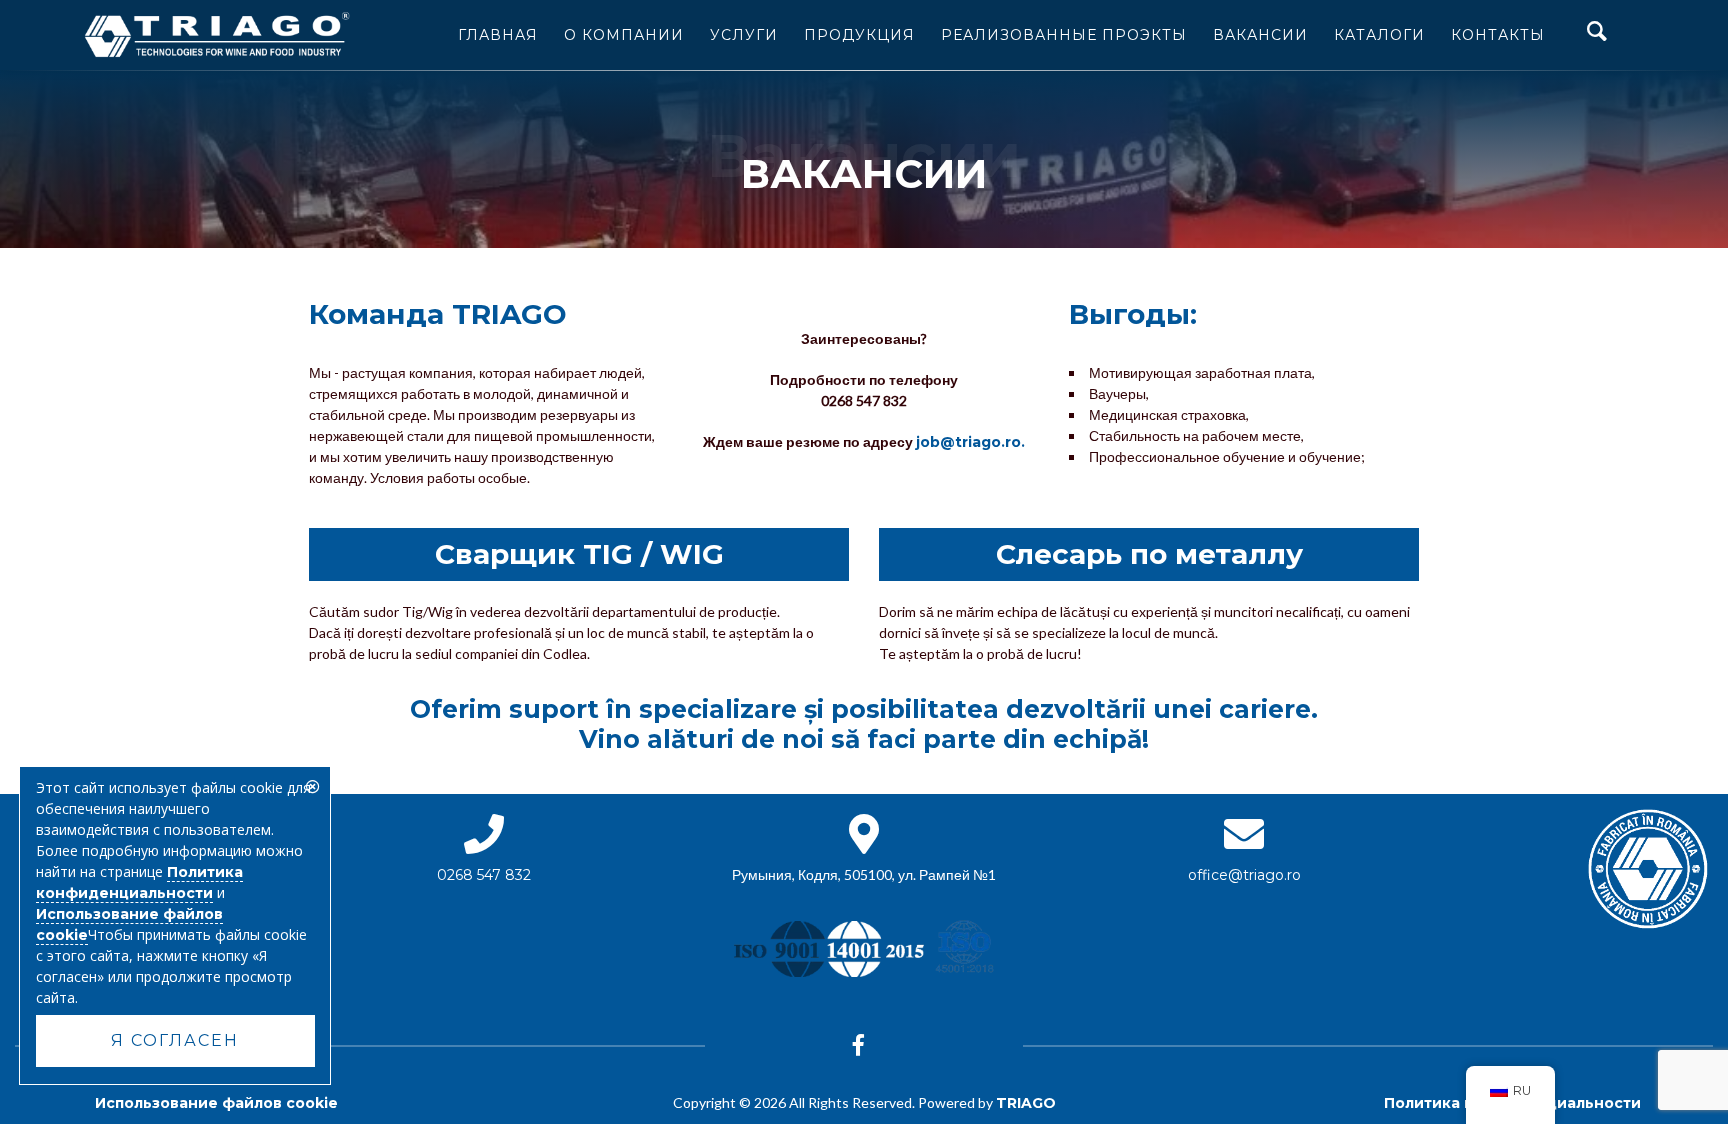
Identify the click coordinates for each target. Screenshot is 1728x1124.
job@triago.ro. (970, 442)
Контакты (1498, 35)
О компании (624, 35)
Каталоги (1379, 35)
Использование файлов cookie (216, 1103)
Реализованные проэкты (1064, 35)
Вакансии (1260, 35)
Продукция (859, 35)
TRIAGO (1026, 1103)
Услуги (744, 35)
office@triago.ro (1244, 875)
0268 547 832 (484, 875)
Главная (498, 35)
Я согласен (175, 1040)
